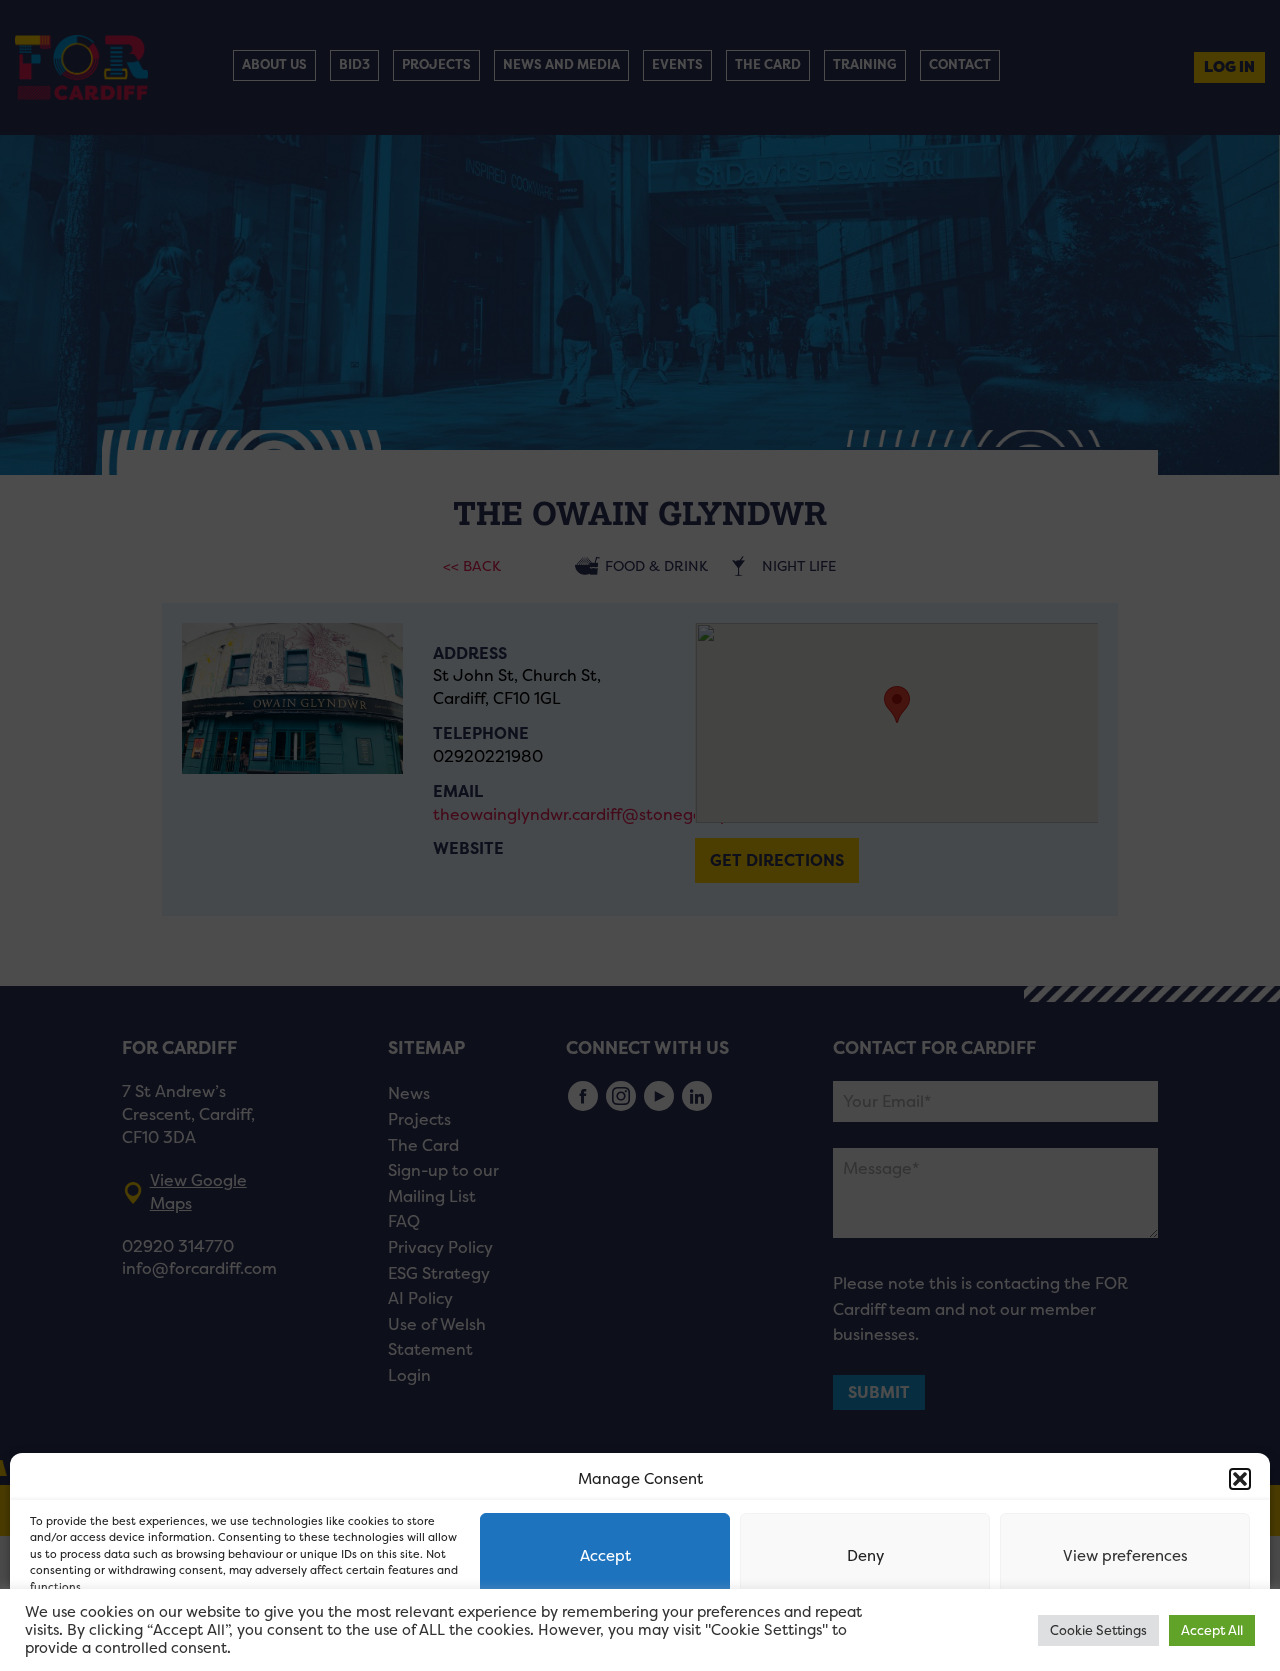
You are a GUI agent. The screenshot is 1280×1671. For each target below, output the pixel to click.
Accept (605, 1555)
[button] (1240, 1479)
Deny (865, 1555)
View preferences (1125, 1555)
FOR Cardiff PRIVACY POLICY (107, 1635)
